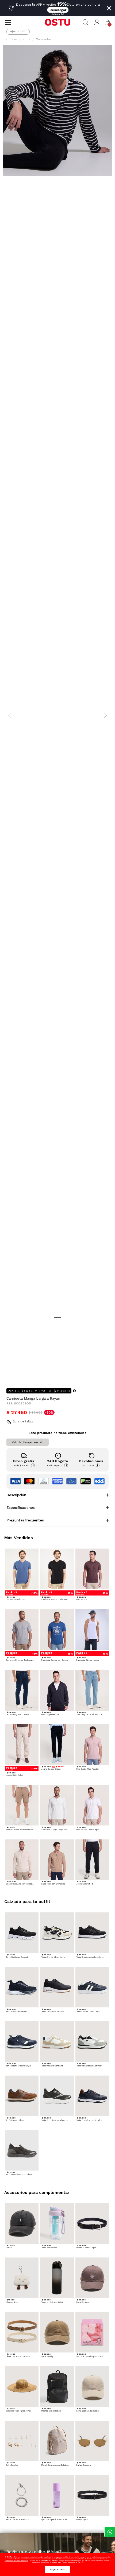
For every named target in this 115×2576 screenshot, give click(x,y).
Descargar (58, 10)
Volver (22, 31)
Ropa (26, 39)
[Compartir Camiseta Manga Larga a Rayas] (10, 1375)
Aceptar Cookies (58, 2570)
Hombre (11, 39)
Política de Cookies (86, 2559)
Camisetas (44, 39)
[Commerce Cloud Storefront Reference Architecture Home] (57, 22)
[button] (97, 22)
